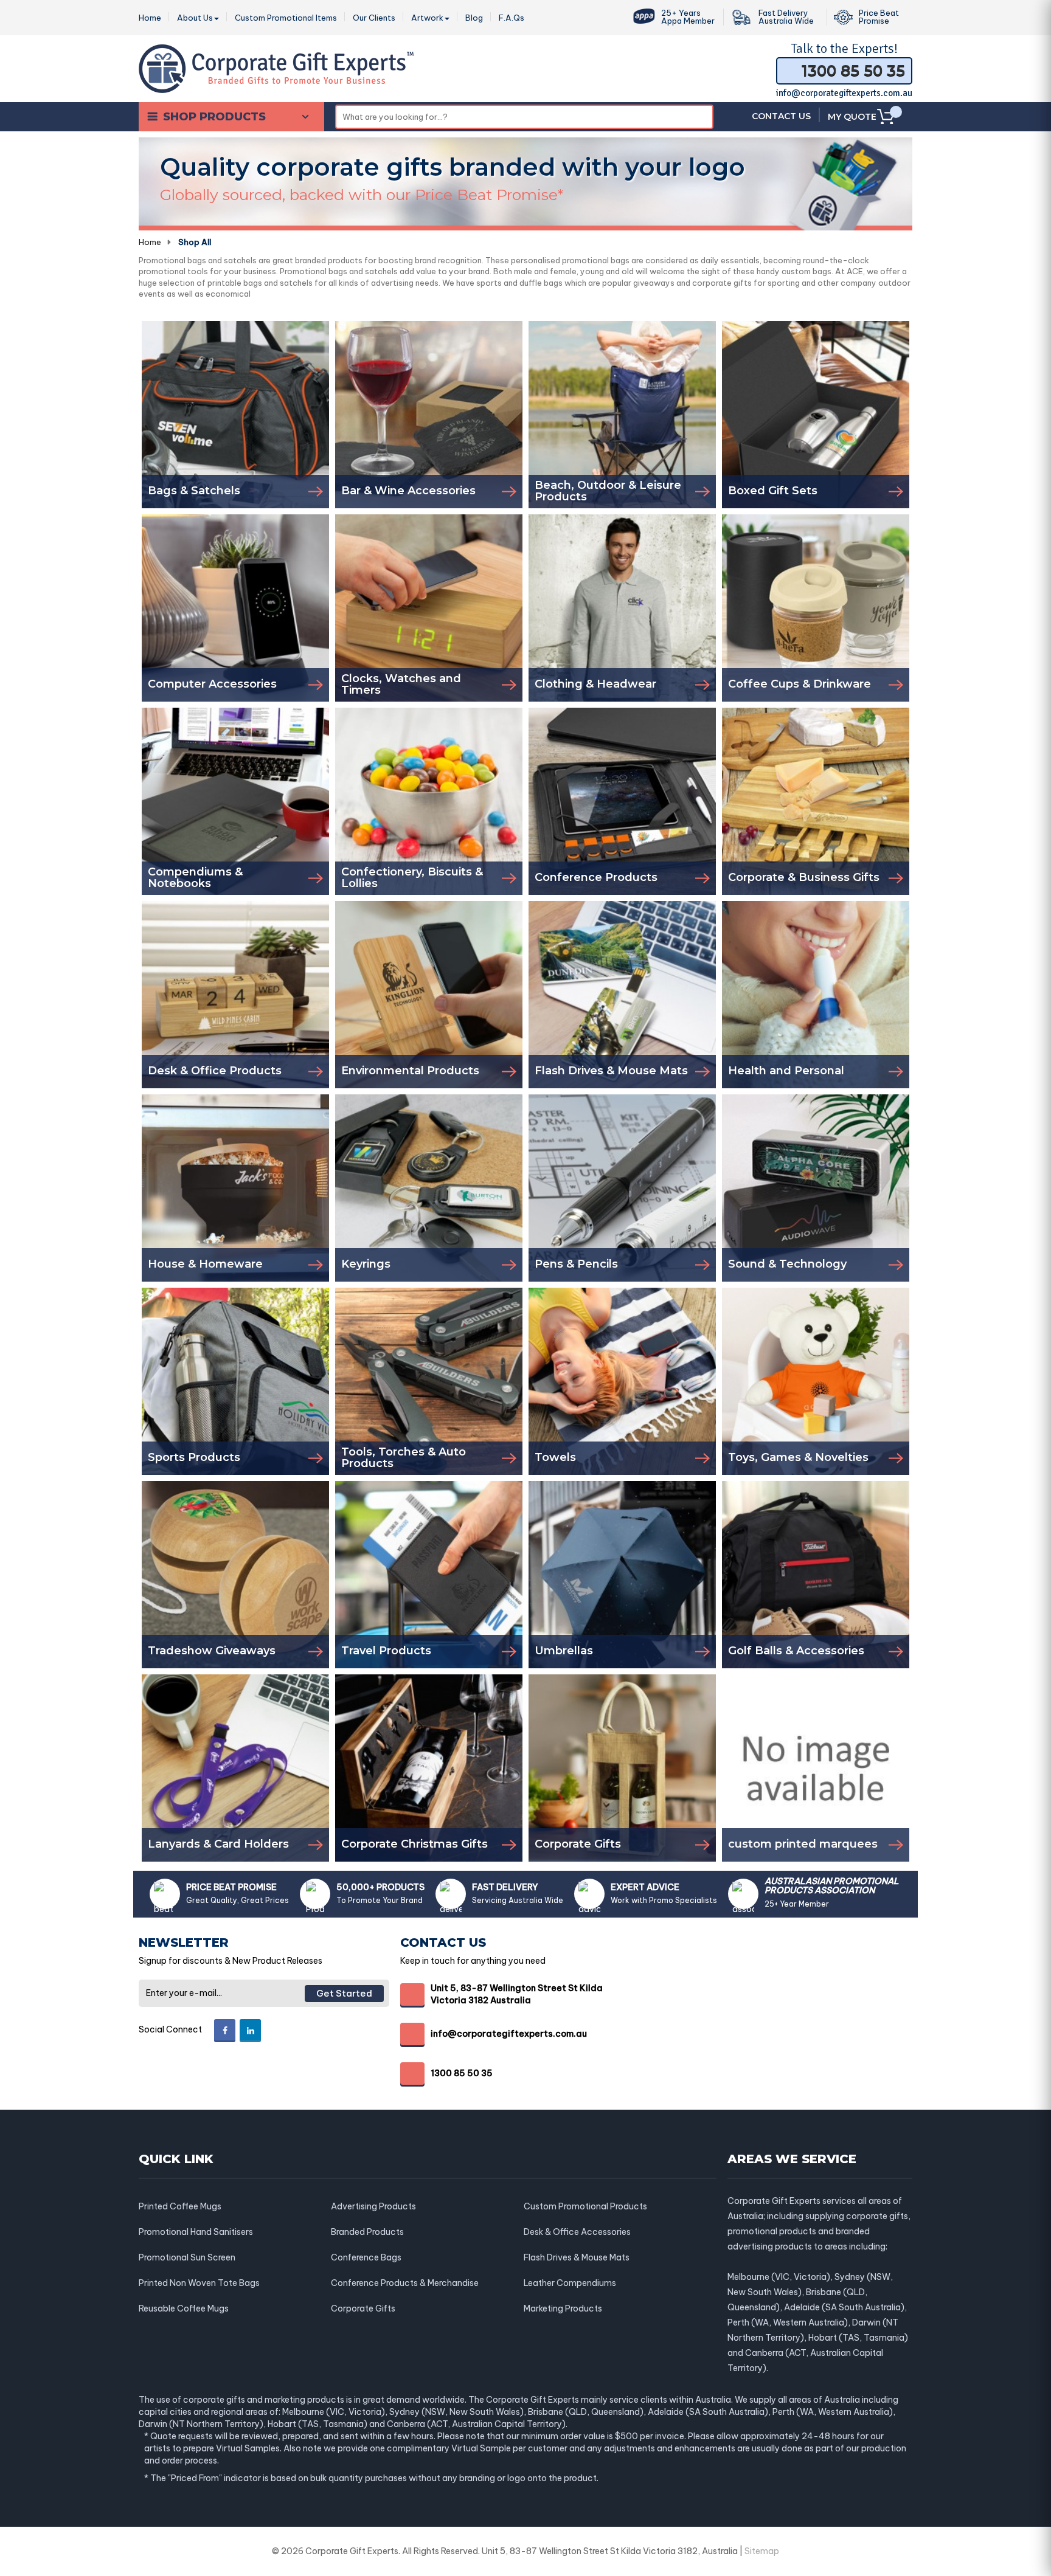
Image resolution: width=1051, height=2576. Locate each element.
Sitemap (762, 2551)
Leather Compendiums (570, 2283)
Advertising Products (373, 2206)
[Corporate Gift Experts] (276, 67)
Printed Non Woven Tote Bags (199, 2283)
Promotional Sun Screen (187, 2257)
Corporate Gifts (363, 2308)
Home (150, 242)
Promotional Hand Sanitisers (196, 2232)
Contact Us (781, 116)
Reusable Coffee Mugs (184, 2308)
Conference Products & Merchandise (405, 2283)
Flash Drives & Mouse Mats (577, 2257)
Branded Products (367, 2232)
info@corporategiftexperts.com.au (844, 93)
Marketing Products (563, 2308)
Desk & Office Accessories (577, 2232)
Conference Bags (366, 2257)
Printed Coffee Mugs (180, 2206)
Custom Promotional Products (585, 2206)
